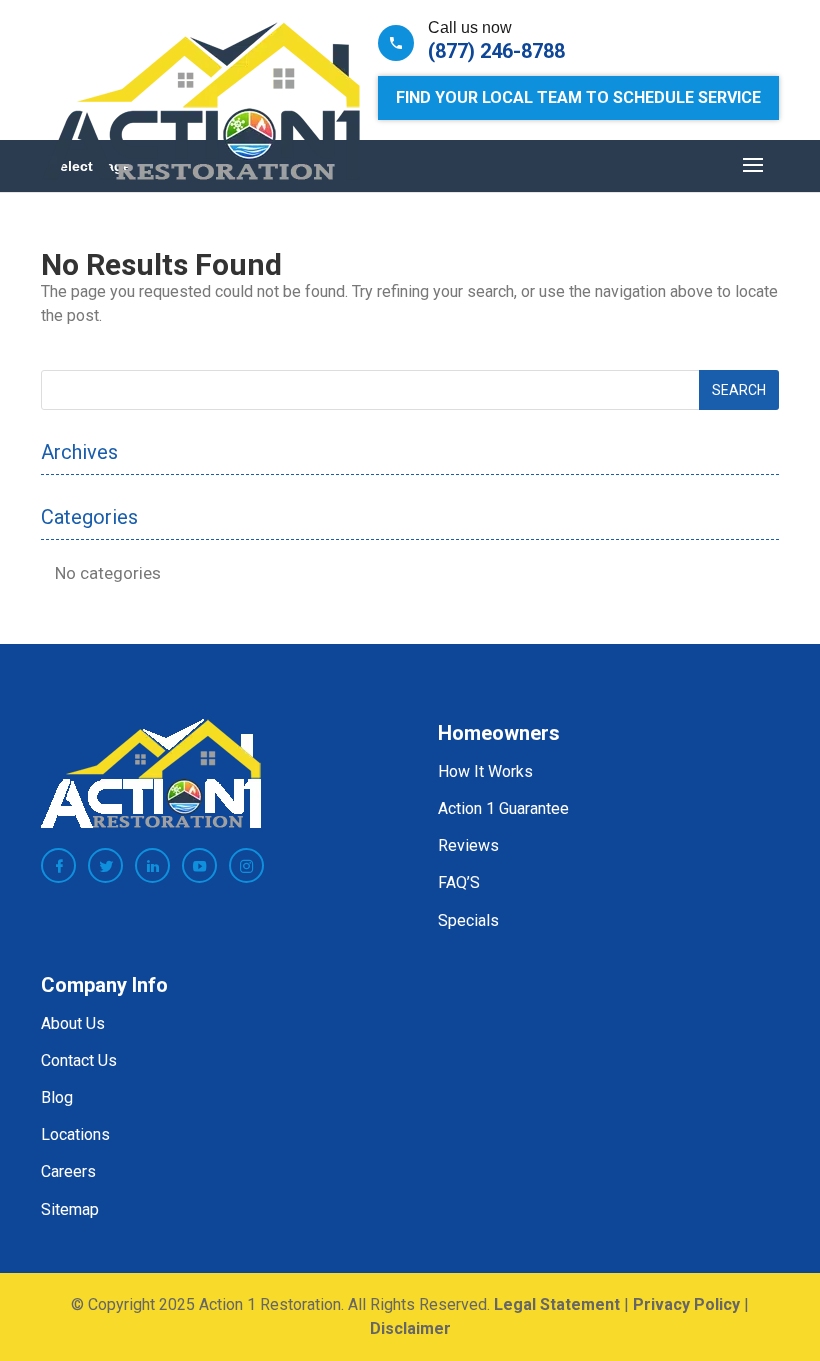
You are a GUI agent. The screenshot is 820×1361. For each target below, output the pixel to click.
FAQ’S (459, 882)
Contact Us (79, 1060)
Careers (68, 1171)
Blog (57, 1097)
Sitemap (70, 1209)
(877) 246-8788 (496, 51)
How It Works (485, 771)
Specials (468, 920)
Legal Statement (557, 1304)
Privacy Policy (686, 1304)
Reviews (468, 845)
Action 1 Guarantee (503, 808)
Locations (75, 1134)
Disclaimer (410, 1328)
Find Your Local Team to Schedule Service (578, 97)
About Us (73, 1023)
